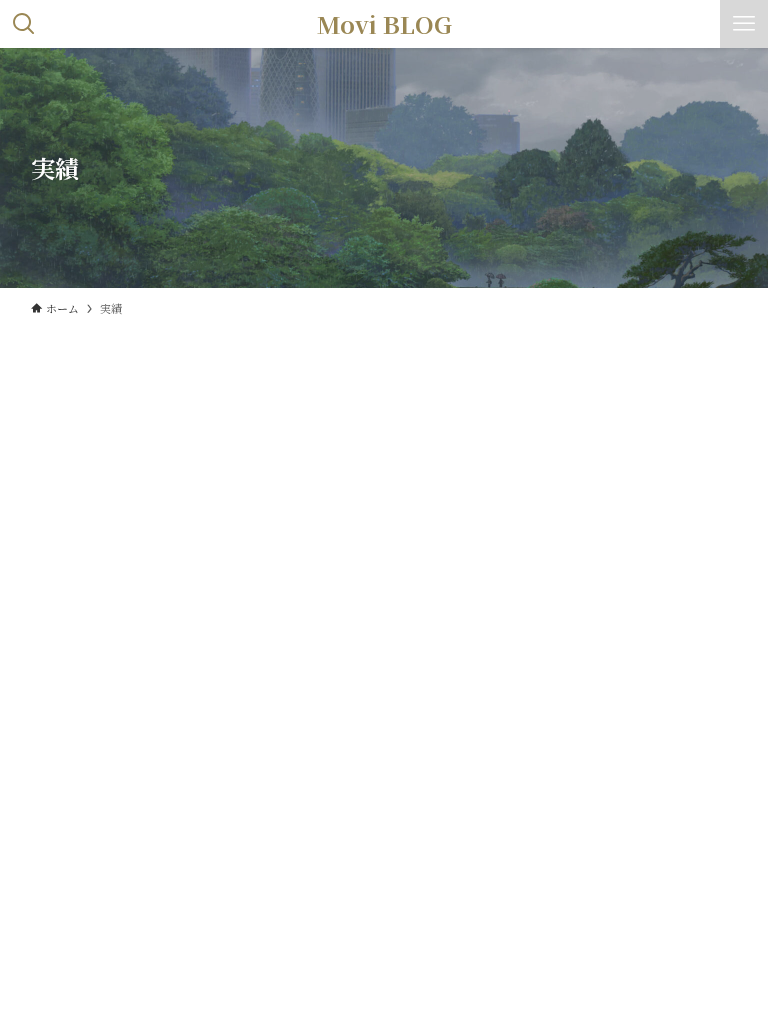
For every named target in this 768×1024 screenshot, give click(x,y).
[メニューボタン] (744, 24)
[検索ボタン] (24, 24)
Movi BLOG (384, 24)
